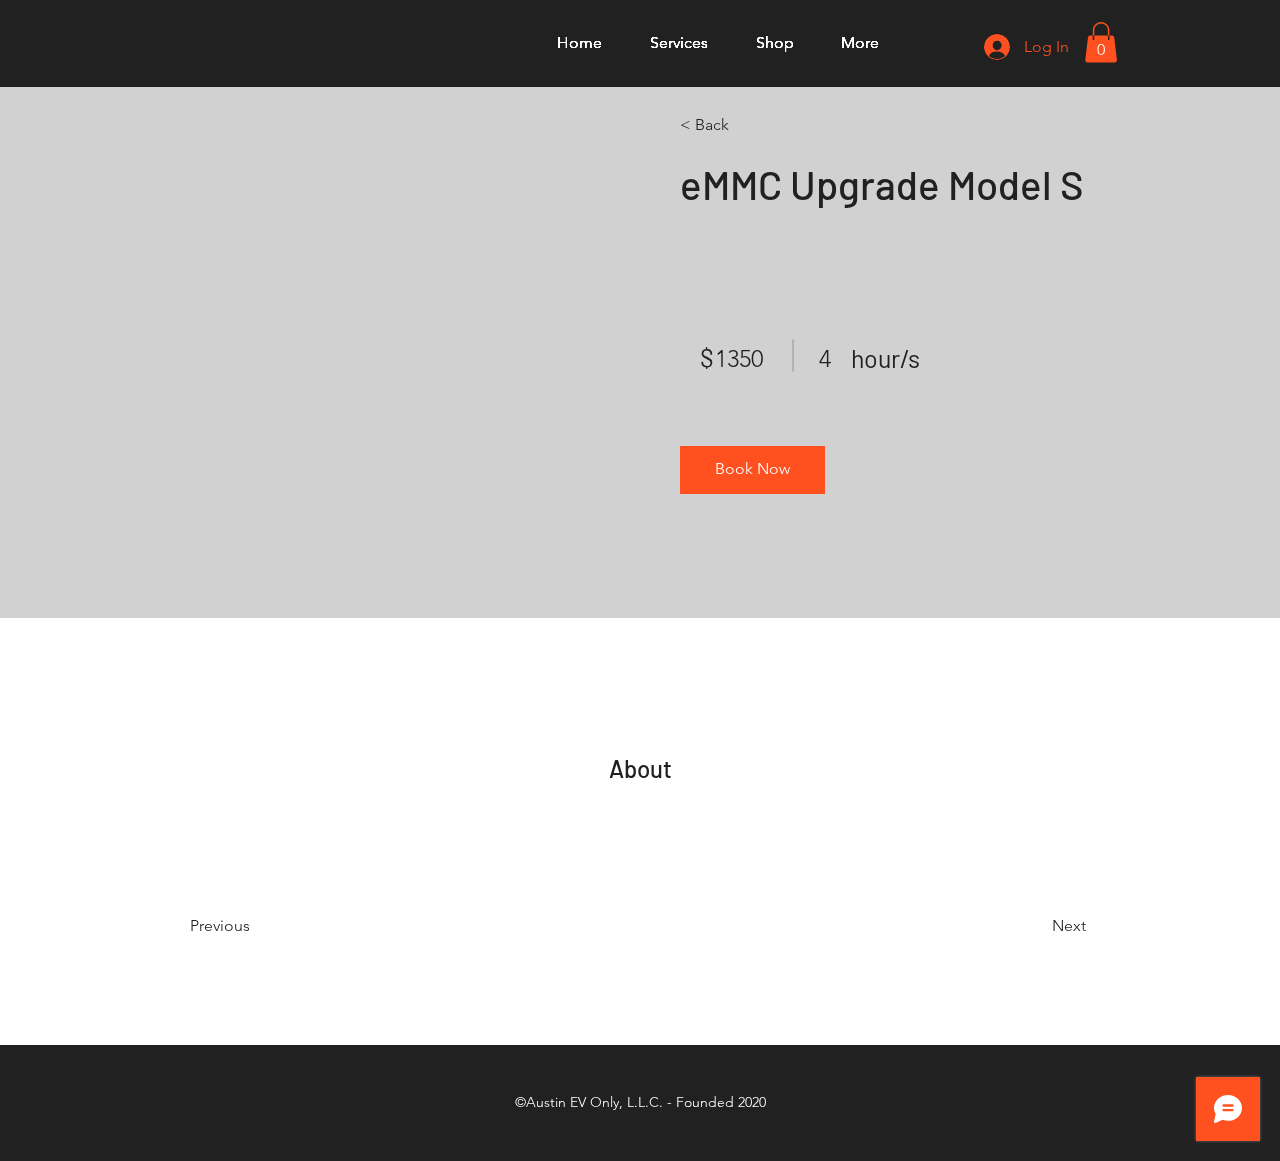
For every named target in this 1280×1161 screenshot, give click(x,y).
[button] (1101, 42)
